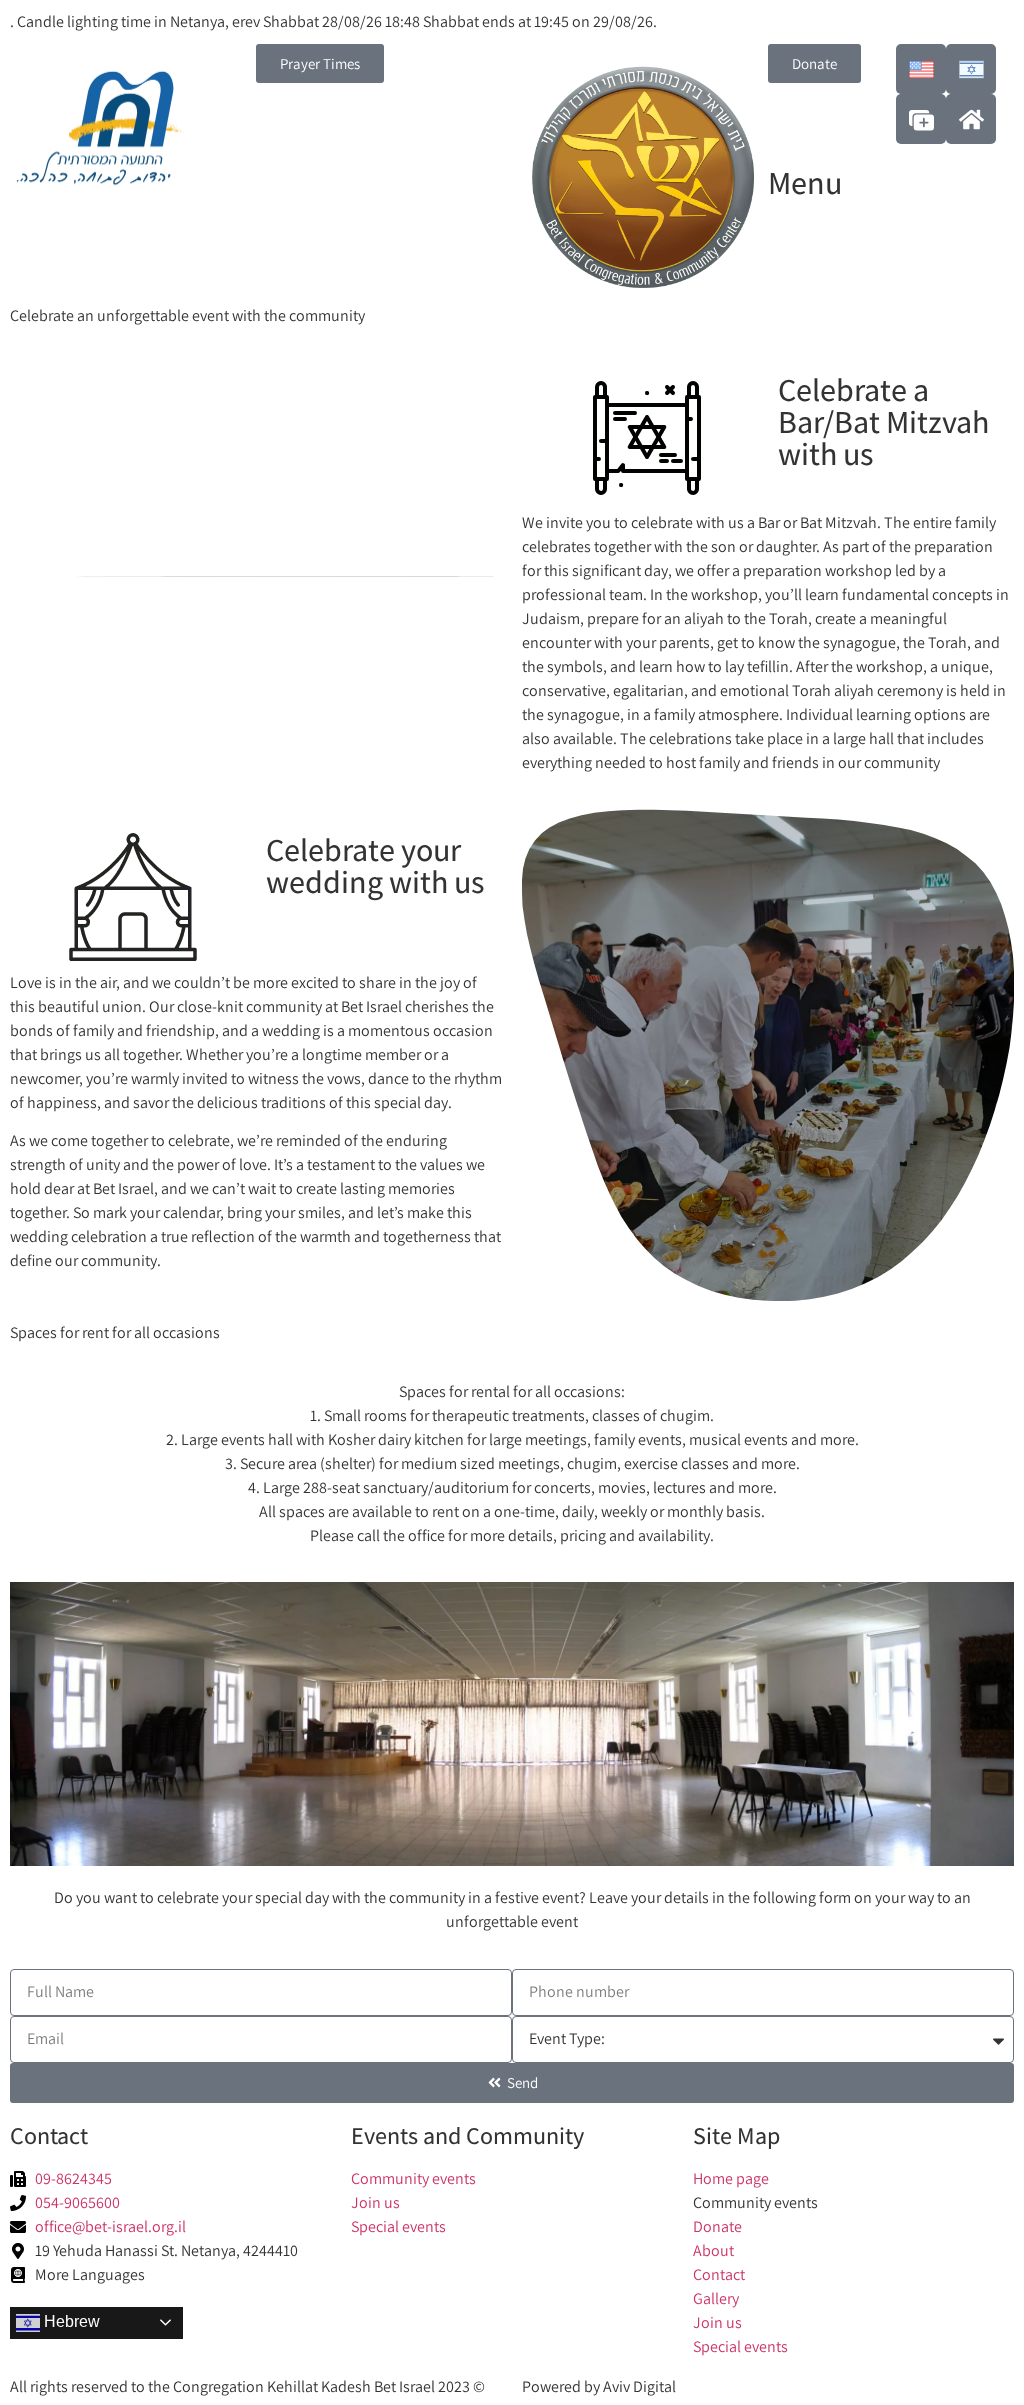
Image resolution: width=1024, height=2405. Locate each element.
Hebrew (70, 2321)
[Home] (971, 119)
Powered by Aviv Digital (599, 2386)
